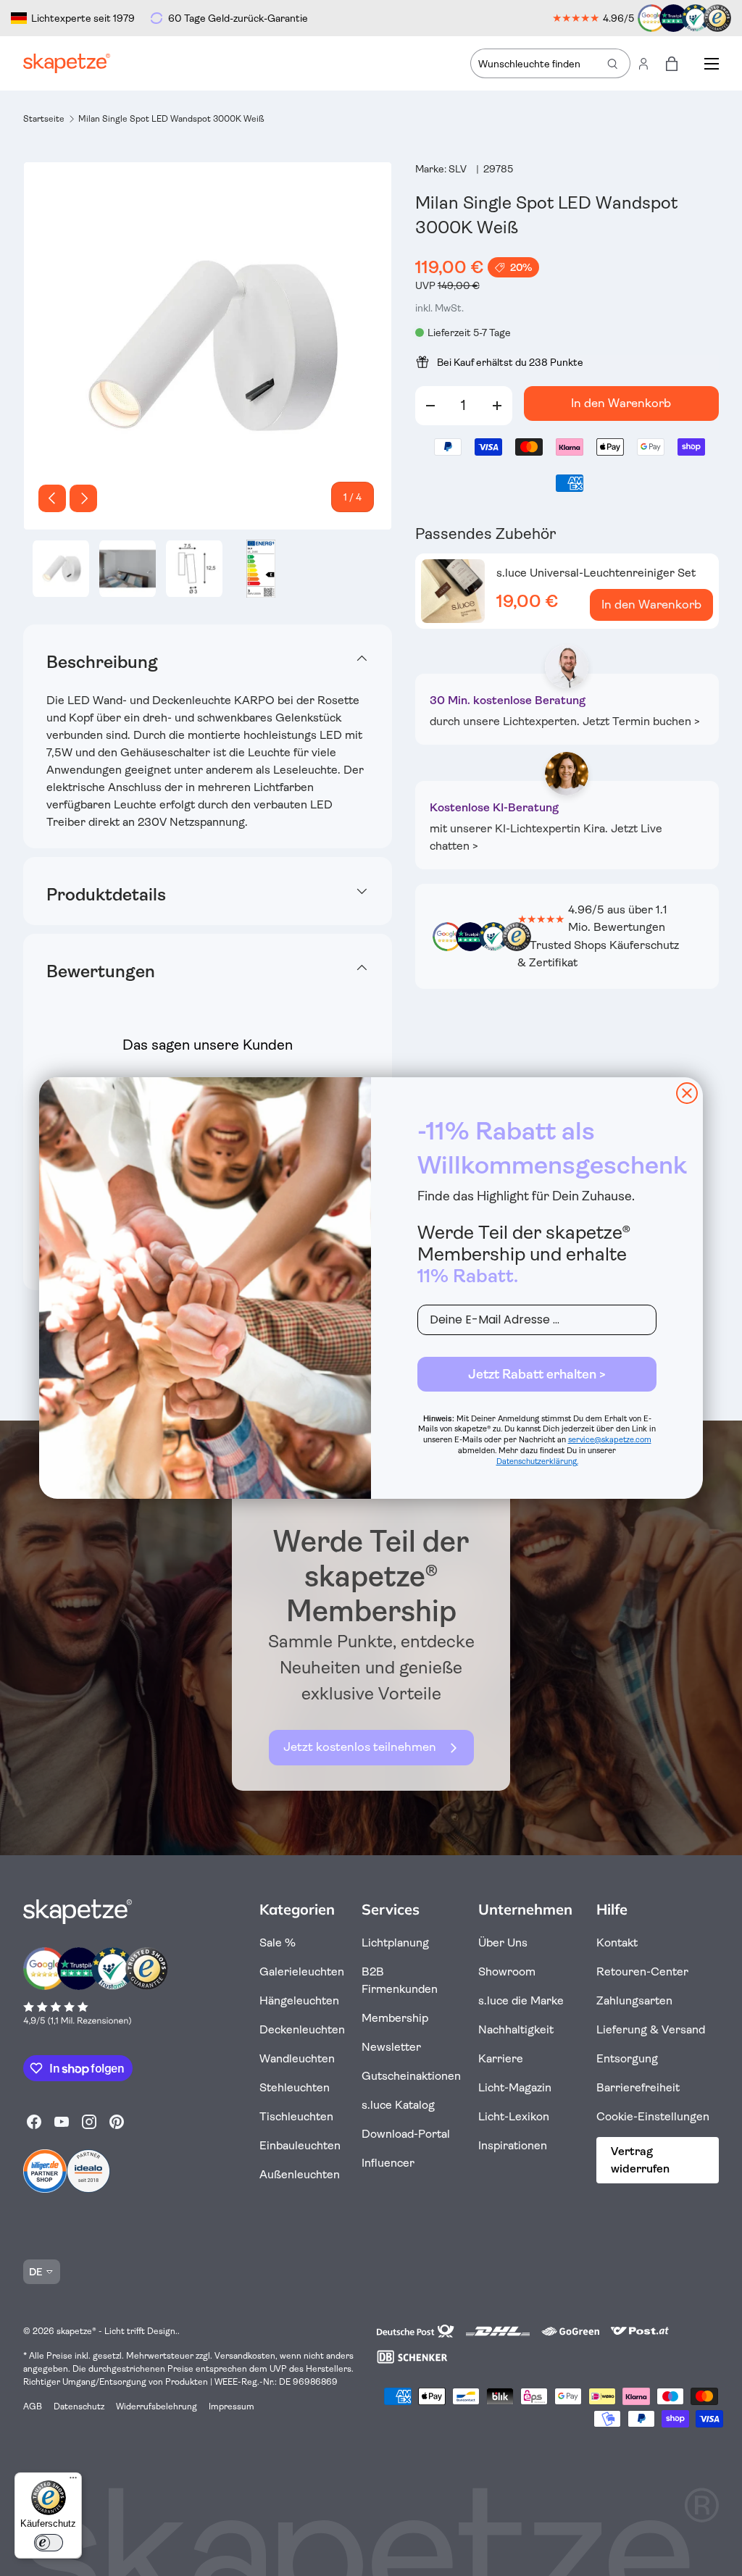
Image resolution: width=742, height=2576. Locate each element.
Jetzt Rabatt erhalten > (537, 1374)
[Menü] (73, 2481)
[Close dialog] (687, 1093)
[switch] (49, 2543)
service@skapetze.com (610, 1440)
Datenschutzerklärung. (537, 1461)
